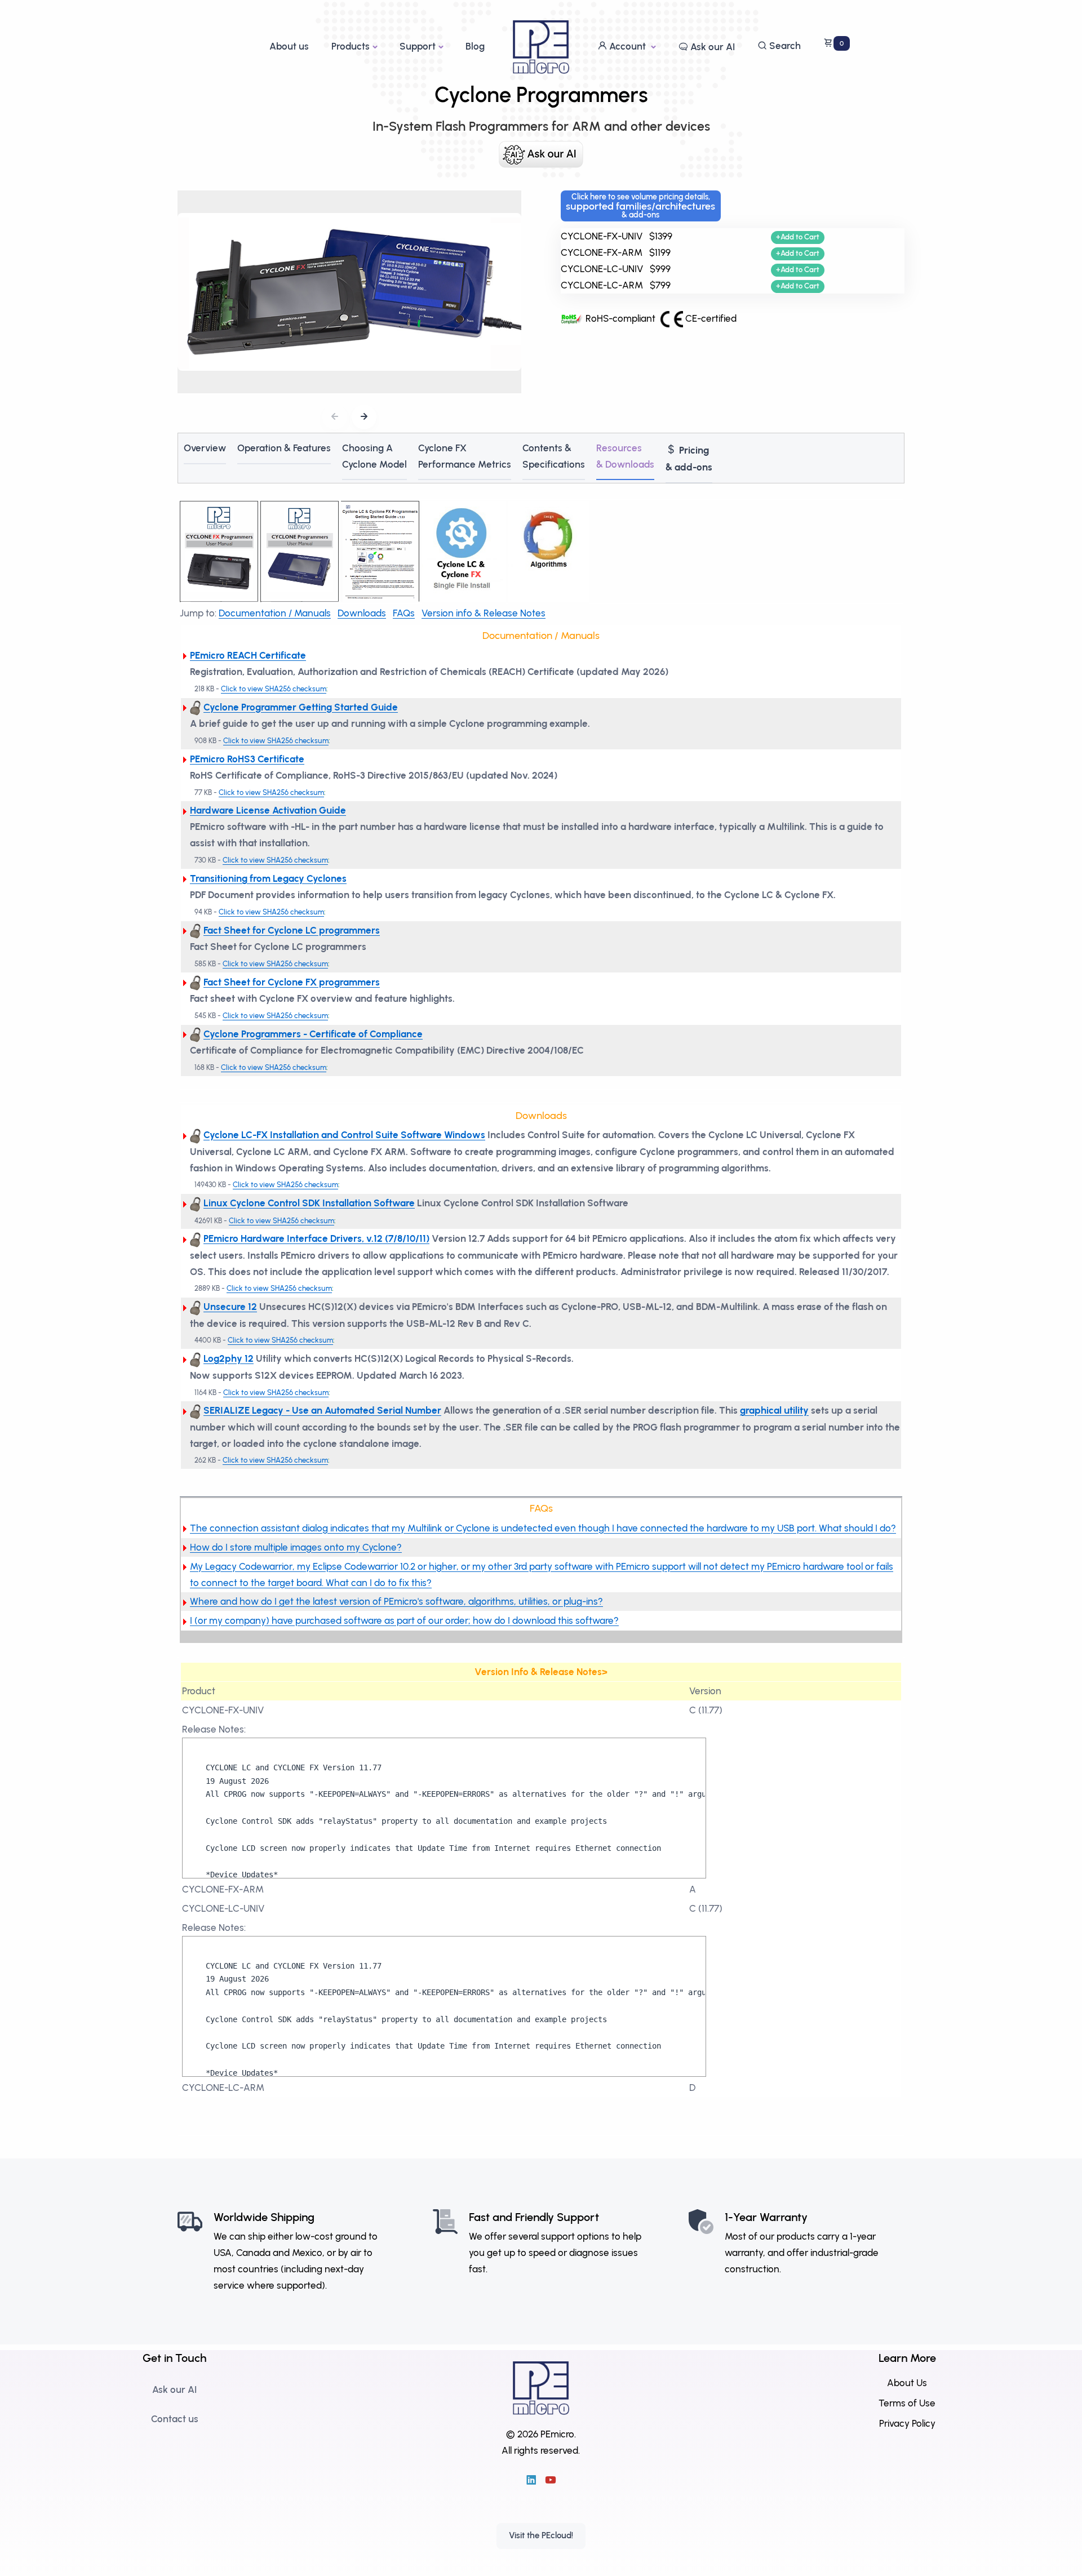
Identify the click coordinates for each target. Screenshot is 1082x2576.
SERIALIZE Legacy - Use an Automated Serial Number (322, 1410)
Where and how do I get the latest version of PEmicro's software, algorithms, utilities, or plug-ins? (396, 1601)
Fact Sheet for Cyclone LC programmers (292, 930)
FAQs (404, 613)
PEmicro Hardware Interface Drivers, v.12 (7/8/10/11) (316, 1238)
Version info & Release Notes (484, 613)
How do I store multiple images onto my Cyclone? (296, 1547)
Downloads (362, 613)
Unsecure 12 (230, 1307)
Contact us (175, 2419)
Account (628, 46)
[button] (364, 417)
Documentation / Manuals (275, 613)
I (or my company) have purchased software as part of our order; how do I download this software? (404, 1620)
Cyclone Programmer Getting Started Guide (301, 707)
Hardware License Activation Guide (268, 810)
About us (289, 46)
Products (351, 46)
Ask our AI (711, 47)
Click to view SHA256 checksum (274, 689)
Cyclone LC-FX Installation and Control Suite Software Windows (344, 1135)
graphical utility (774, 1410)
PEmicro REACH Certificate (248, 655)
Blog (475, 46)
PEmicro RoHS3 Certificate (247, 759)
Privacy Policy (907, 2423)
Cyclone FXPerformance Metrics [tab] (465, 456)
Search (784, 46)
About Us (907, 2383)
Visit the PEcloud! (541, 2535)
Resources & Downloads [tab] (625, 456)
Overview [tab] (205, 448)
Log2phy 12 (229, 1358)
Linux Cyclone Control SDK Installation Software (309, 1203)
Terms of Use (907, 2402)
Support (418, 46)
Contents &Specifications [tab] (554, 456)
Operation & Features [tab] (284, 448)
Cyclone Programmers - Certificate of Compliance (313, 1034)
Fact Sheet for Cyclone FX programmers (292, 982)
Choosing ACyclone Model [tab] (374, 456)
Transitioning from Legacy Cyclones (268, 878)
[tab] (689, 458)
